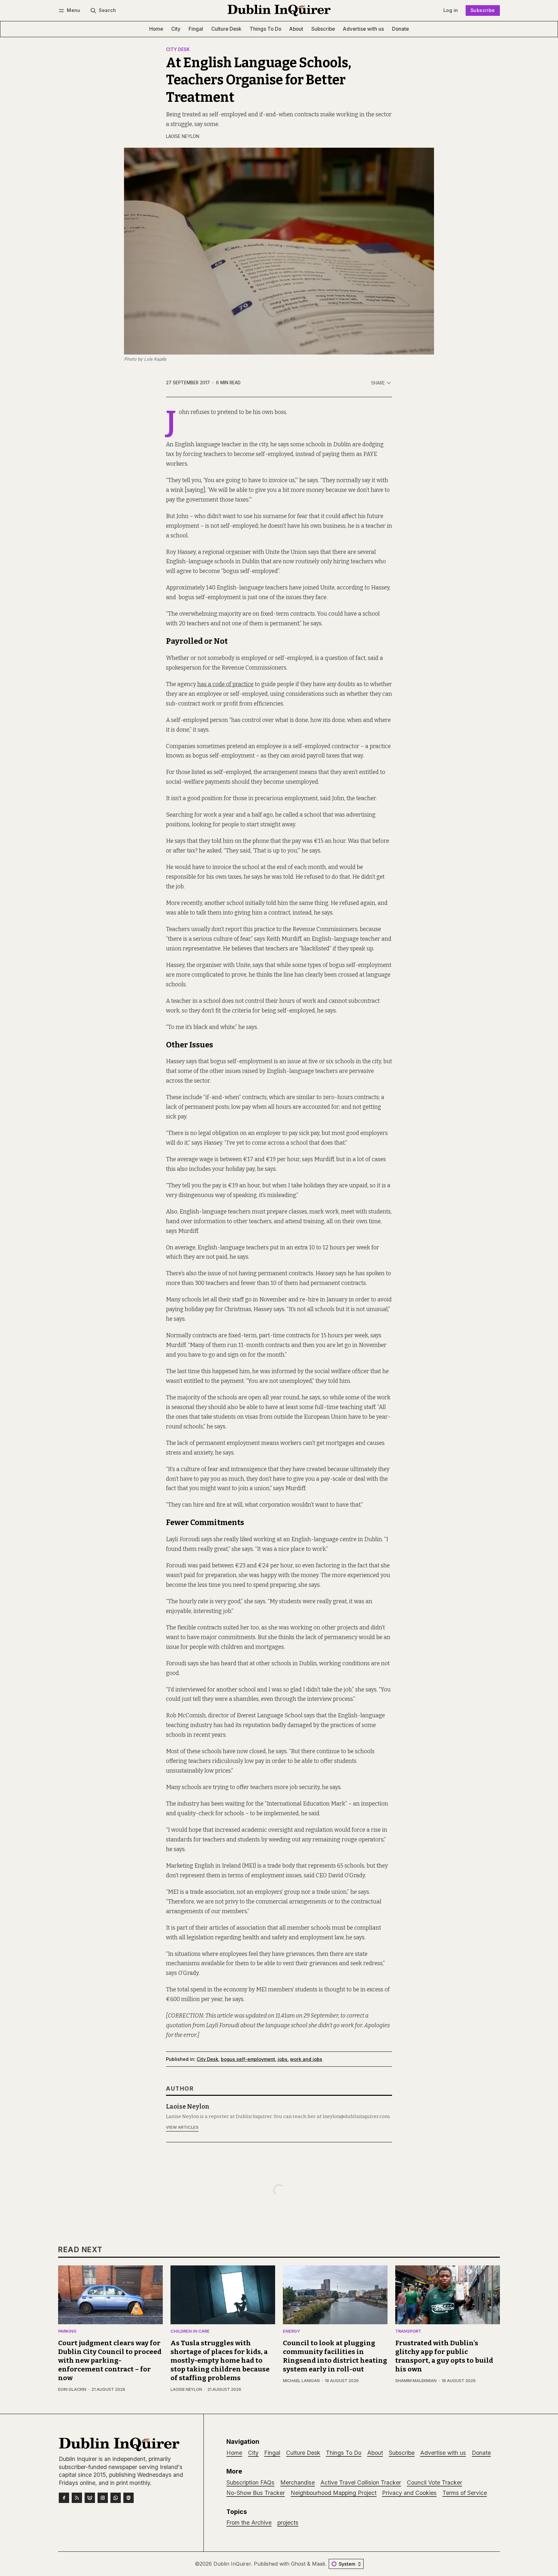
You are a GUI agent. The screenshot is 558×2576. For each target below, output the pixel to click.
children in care (190, 2332)
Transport (408, 2332)
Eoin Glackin (72, 2389)
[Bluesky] (90, 2498)
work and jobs (306, 2059)
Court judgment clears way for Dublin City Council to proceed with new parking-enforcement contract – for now (110, 2361)
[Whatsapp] (116, 2498)
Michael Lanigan (301, 2381)
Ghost (298, 2564)
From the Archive (249, 2523)
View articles (182, 2127)
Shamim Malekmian (416, 2381)
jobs (283, 2059)
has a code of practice (225, 684)
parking (67, 2332)
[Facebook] (64, 2498)
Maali (318, 2564)
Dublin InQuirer (232, 2564)
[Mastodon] (129, 2498)
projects (288, 2523)
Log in (451, 10)
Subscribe (483, 10)
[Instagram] (103, 2498)
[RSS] (77, 2498)
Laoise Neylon (183, 136)
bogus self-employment (248, 2059)
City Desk (178, 50)
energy (291, 2332)
